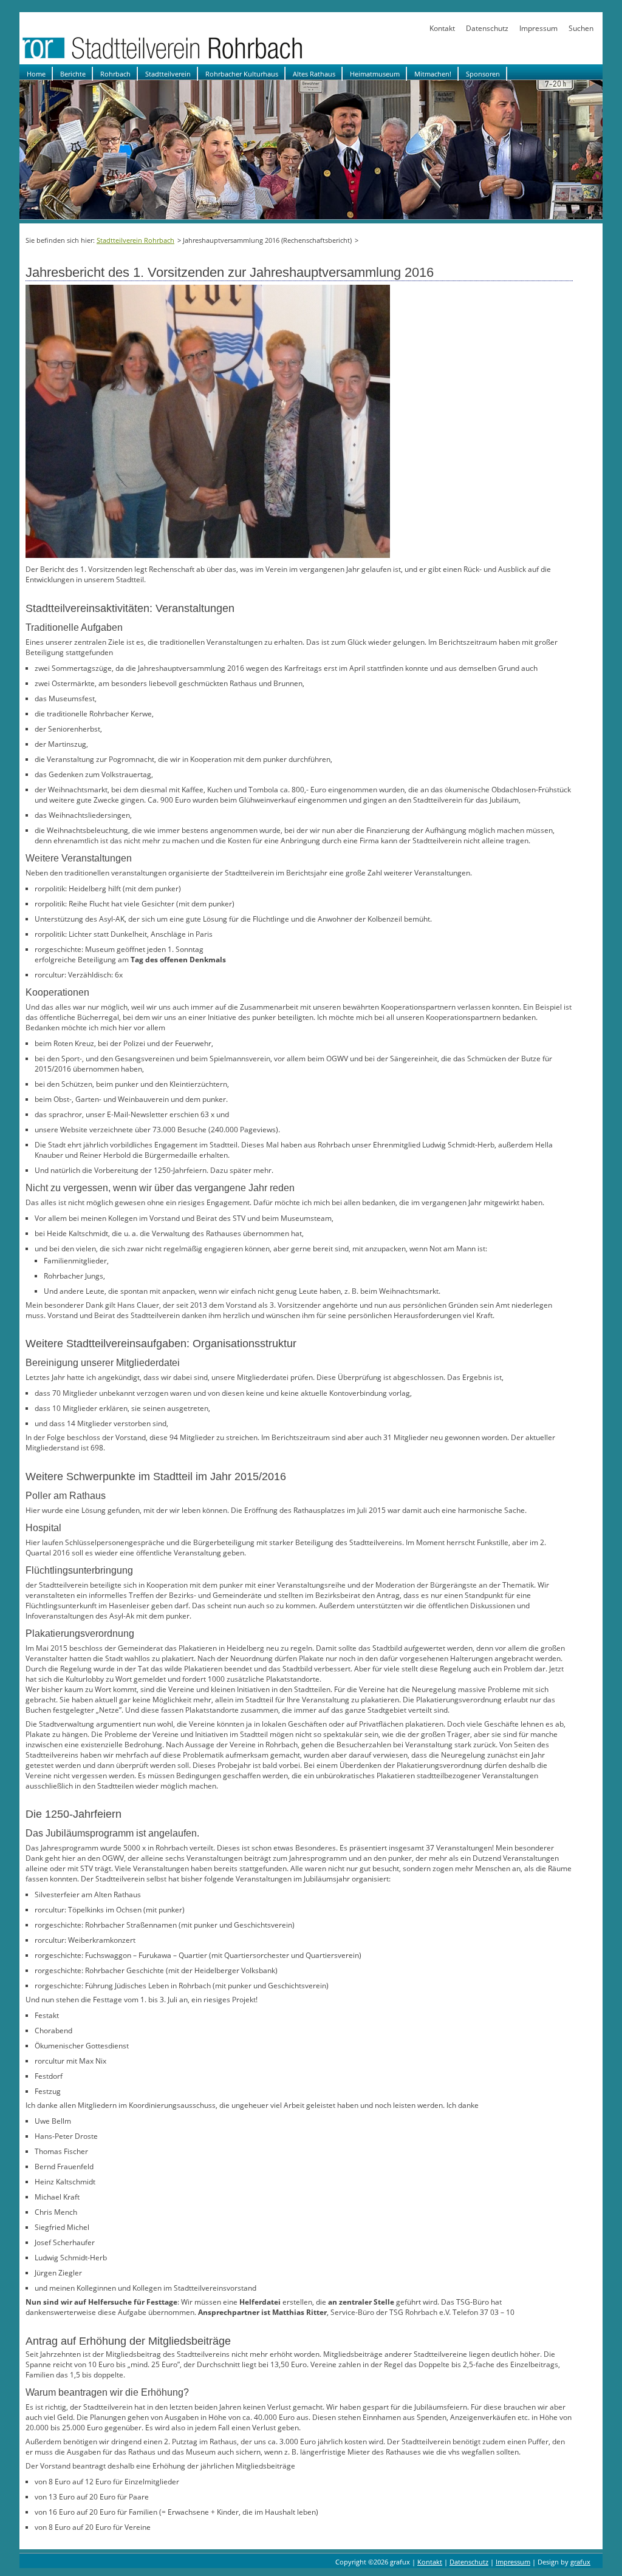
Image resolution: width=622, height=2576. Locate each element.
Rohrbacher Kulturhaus (242, 74)
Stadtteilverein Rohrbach (135, 240)
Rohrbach (115, 74)
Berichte (73, 74)
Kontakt (442, 28)
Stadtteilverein (168, 74)
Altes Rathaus (314, 74)
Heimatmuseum (375, 74)
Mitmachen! (433, 74)
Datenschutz (487, 28)
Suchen (581, 28)
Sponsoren (483, 74)
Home (36, 74)
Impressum (538, 28)
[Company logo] (202, 59)
